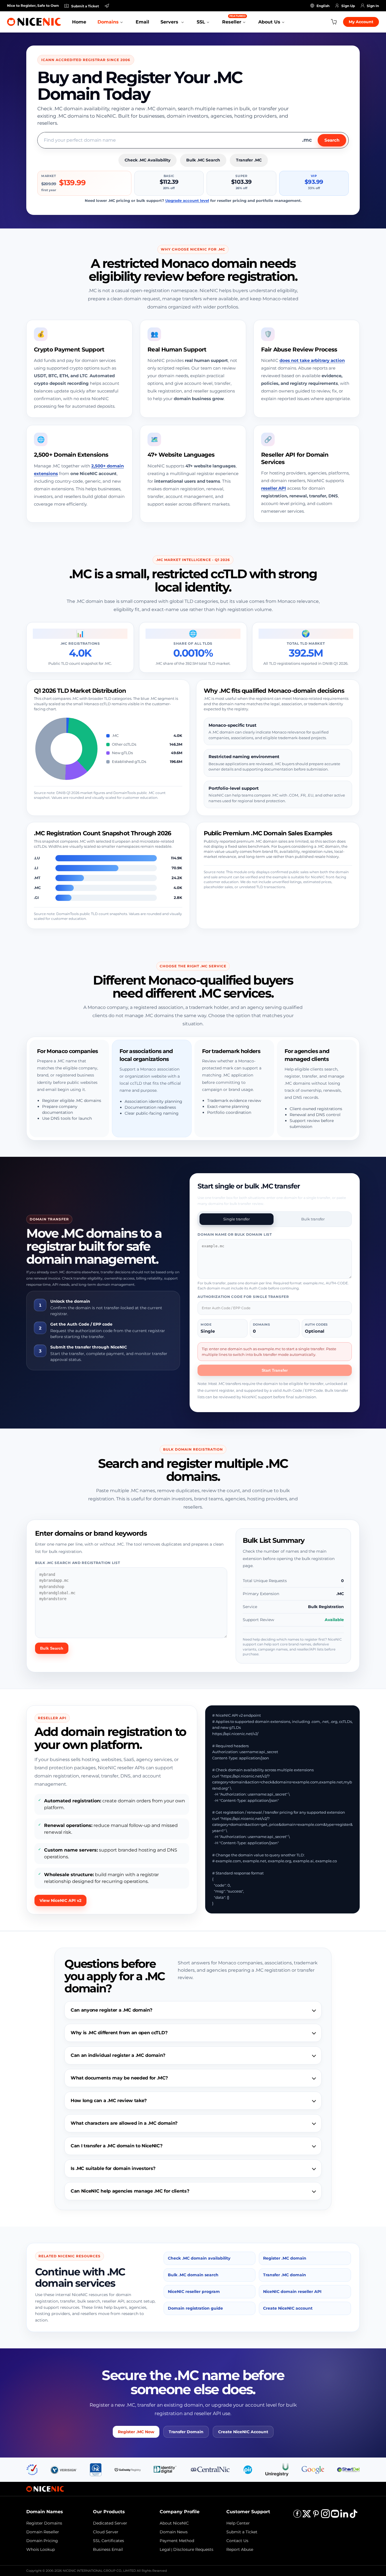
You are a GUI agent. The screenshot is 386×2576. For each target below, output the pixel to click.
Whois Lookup (41, 2549)
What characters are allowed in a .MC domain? (124, 2123)
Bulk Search (52, 1648)
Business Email (108, 2549)
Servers (170, 22)
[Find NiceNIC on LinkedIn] (344, 2516)
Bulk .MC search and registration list (78, 1563)
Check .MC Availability (148, 160)
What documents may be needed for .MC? (119, 2078)
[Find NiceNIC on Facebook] (297, 2516)
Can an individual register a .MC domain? (118, 2055)
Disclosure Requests (193, 2549)
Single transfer (237, 1219)
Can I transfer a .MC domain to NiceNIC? (117, 2146)
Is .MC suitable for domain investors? (113, 2168)
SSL (201, 22)
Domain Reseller (43, 2532)
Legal (165, 2549)
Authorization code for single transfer (243, 1297)
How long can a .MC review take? (109, 2101)
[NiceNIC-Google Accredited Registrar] (313, 2469)
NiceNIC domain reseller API (292, 2292)
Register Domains (44, 2523)
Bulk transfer (313, 1219)
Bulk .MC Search (203, 160)
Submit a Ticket (242, 2532)
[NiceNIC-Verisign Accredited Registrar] (64, 2469)
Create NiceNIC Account (243, 2432)
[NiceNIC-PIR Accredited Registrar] (248, 2469)
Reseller (234, 19)
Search (332, 140)
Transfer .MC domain (285, 2275)
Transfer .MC (249, 160)
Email (142, 22)
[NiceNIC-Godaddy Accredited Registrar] (128, 2469)
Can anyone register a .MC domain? (111, 2010)
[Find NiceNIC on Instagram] (325, 2516)
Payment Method (177, 2541)
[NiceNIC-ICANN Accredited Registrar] (32, 2469)
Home (79, 22)
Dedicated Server (110, 2523)
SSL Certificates (109, 2541)
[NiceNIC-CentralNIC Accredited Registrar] (210, 2469)
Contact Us (237, 2541)
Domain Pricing (42, 2541)
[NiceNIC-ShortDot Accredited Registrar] (348, 2469)
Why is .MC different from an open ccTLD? (119, 2033)
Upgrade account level (187, 200)
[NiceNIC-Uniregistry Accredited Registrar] (277, 2469)
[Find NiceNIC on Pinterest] (316, 2516)
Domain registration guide (195, 2308)
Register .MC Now (136, 2432)
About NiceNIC (174, 2523)
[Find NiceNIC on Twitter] (307, 2516)
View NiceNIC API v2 (60, 1900)
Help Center (238, 2523)
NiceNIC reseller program (194, 2292)
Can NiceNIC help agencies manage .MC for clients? (130, 2191)
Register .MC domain (285, 2258)
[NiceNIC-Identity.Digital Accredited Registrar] (165, 2469)
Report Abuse (240, 2549)
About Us (269, 22)
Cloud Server (106, 2532)
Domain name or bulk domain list (235, 1234)
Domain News (174, 2532)
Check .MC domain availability (199, 2258)
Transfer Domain (186, 2432)
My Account (361, 22)
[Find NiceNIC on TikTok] (354, 2516)
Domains (108, 22)
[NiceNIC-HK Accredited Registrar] (96, 2469)
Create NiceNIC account (288, 2308)
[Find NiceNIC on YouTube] (335, 2516)
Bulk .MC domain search (193, 2275)
